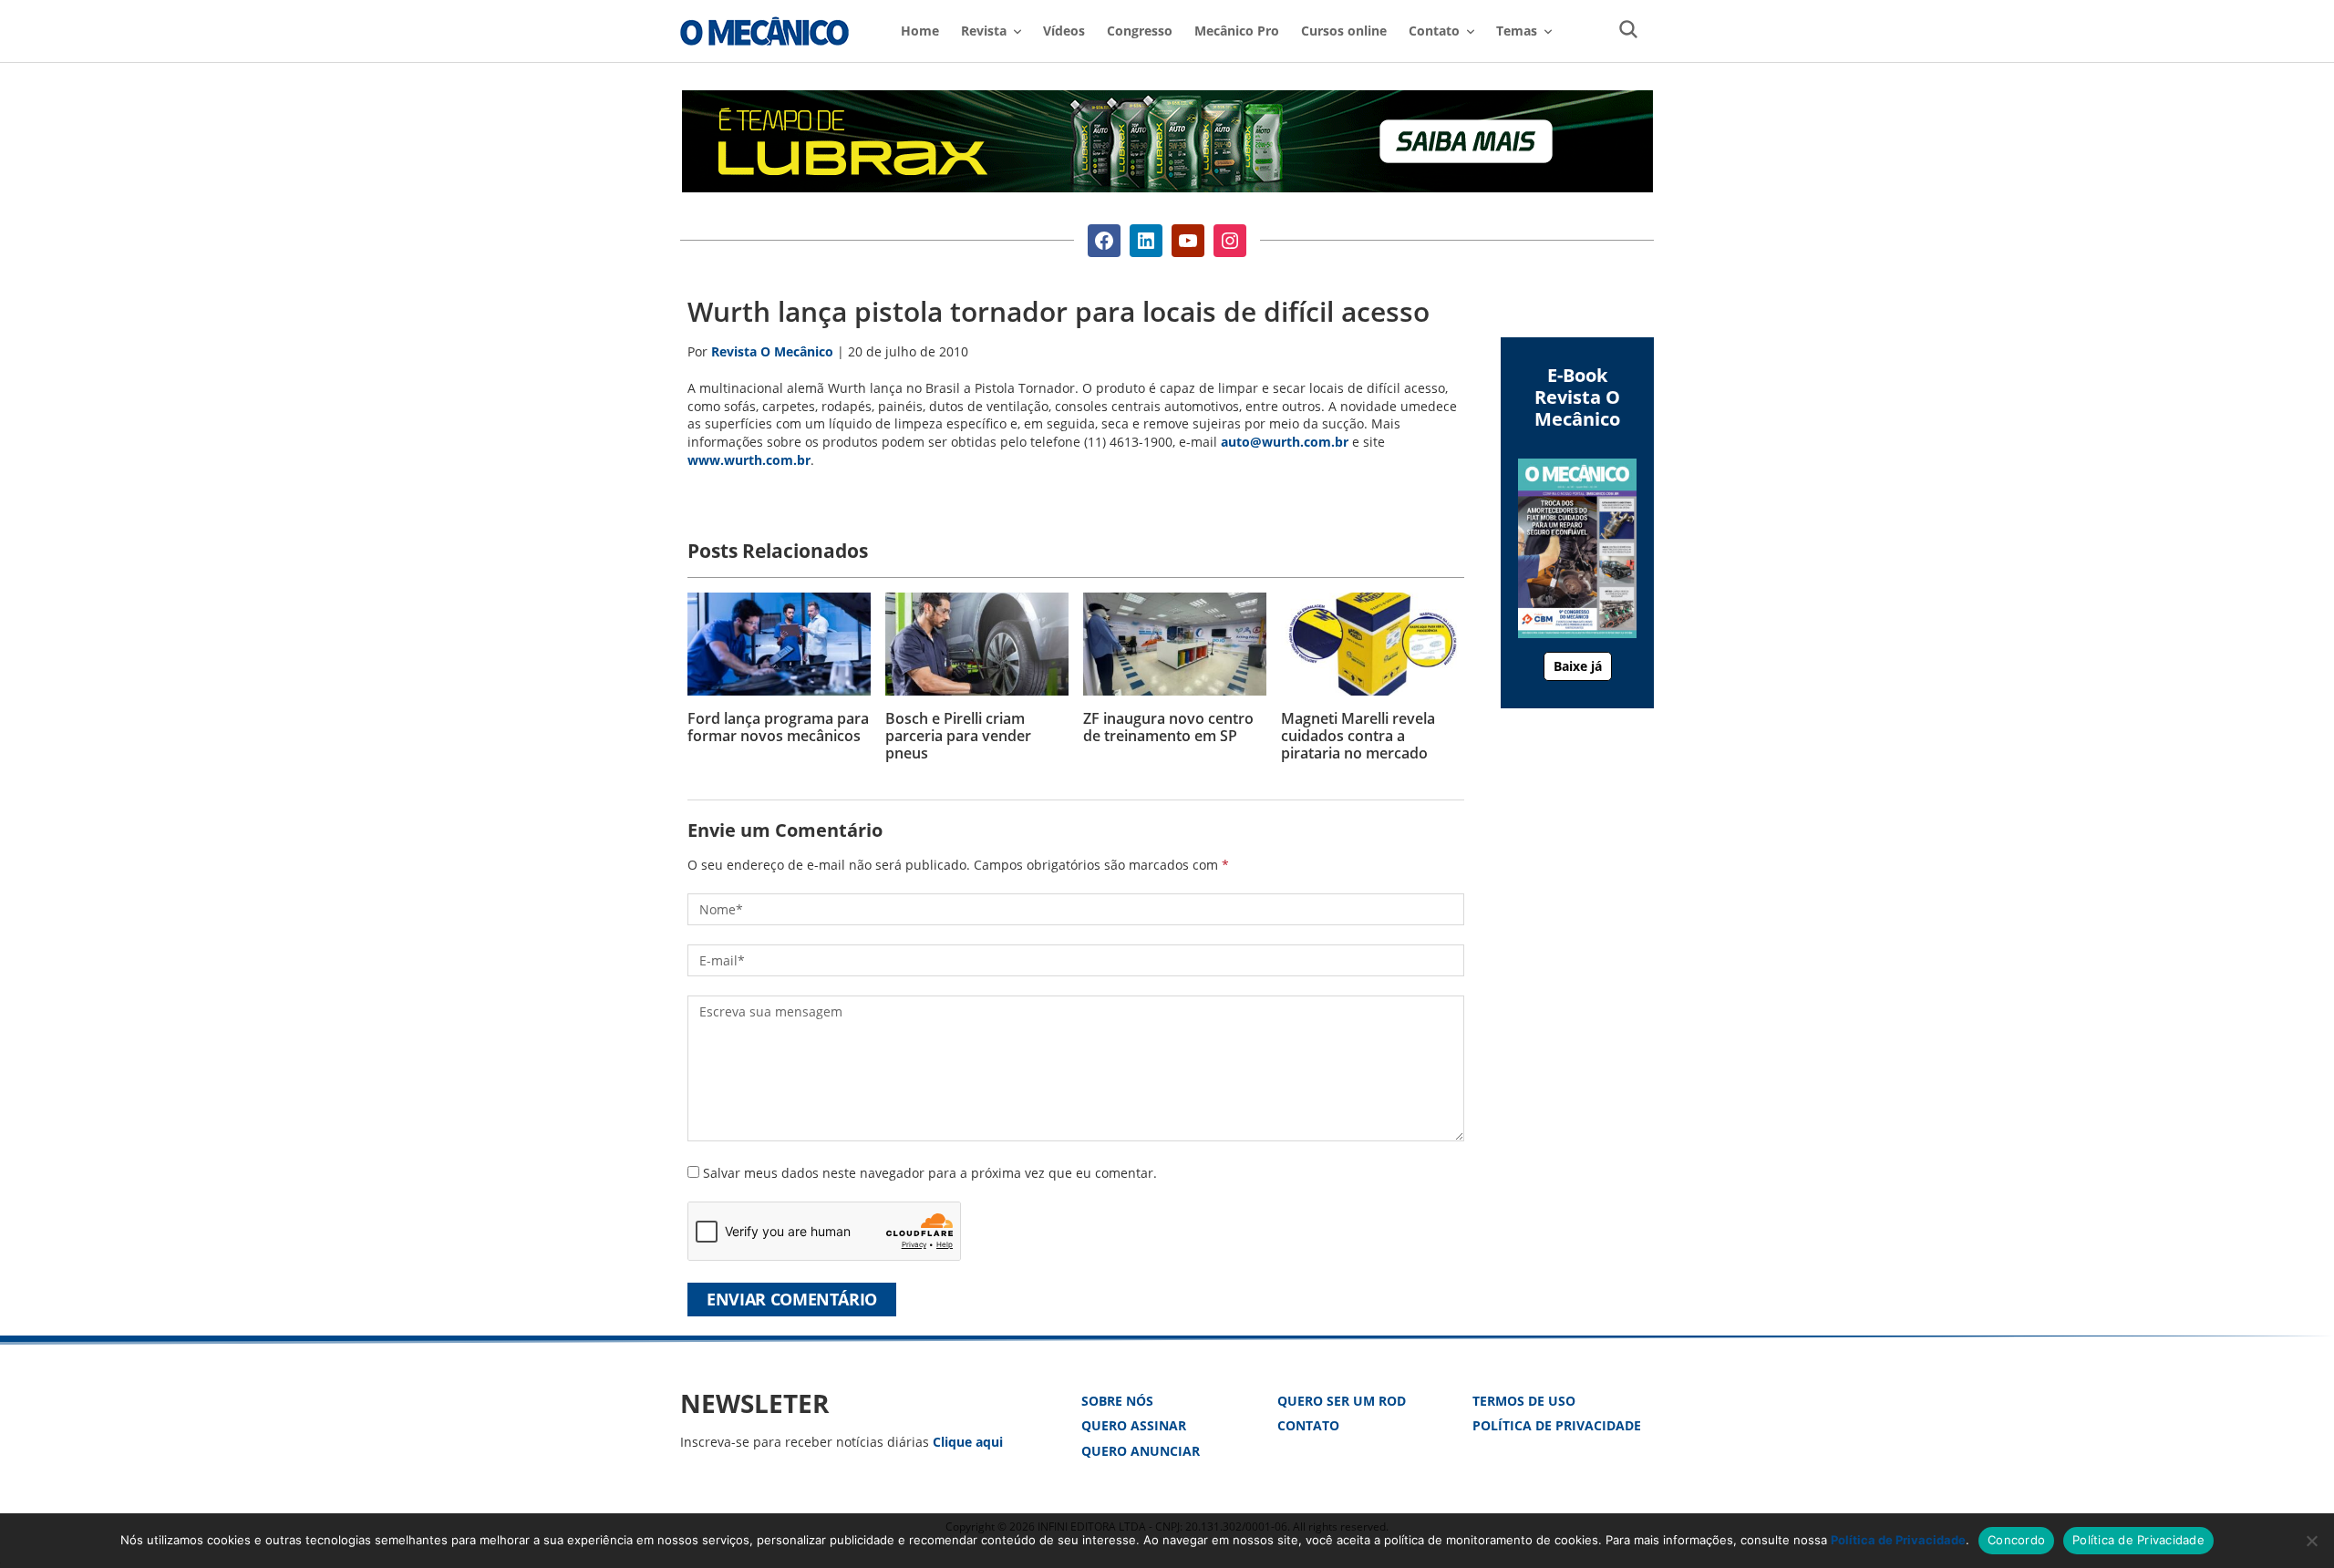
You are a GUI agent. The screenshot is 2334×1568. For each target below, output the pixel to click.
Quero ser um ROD (1342, 1401)
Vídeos (1064, 31)
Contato (1308, 1425)
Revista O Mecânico (764, 31)
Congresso (1140, 31)
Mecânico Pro (1237, 31)
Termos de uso (1524, 1401)
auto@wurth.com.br (1285, 442)
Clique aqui (968, 1442)
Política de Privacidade (1557, 1425)
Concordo (2016, 1540)
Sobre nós (1117, 1401)
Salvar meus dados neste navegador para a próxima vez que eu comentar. (930, 1173)
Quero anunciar (1141, 1451)
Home (920, 31)
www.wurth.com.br (749, 460)
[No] (2311, 1541)
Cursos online (1344, 31)
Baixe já (1578, 666)
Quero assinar (1134, 1425)
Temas (1517, 31)
